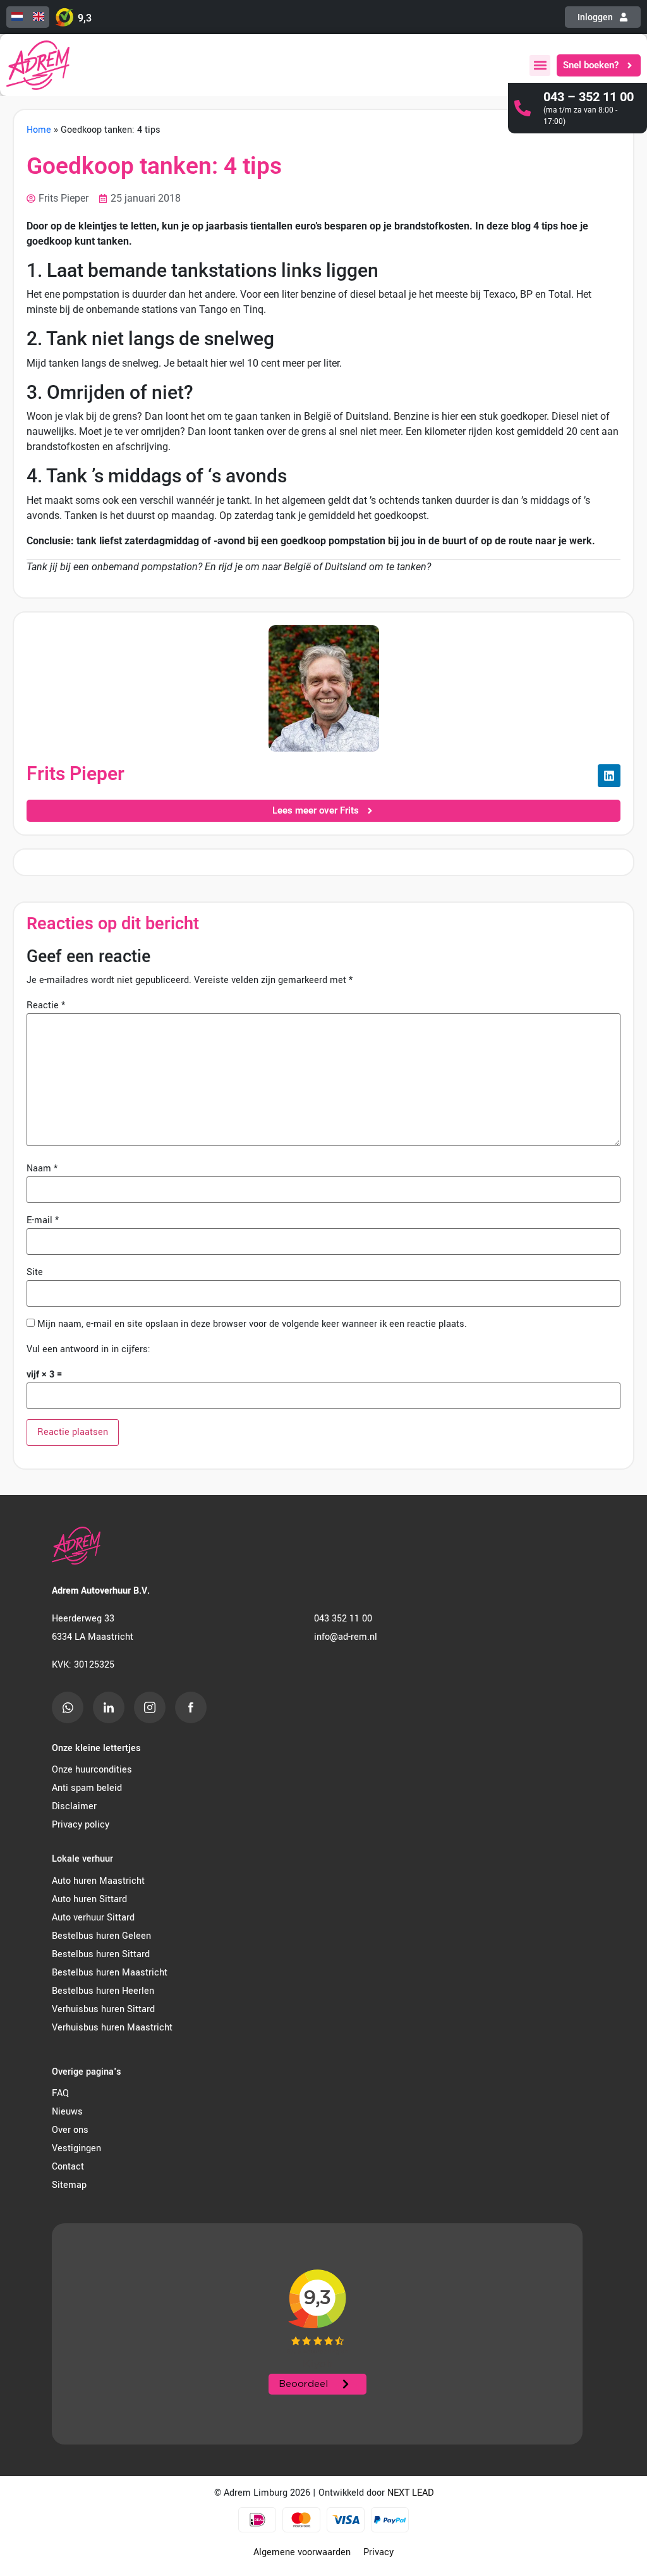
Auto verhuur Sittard (93, 1918)
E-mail (43, 1221)
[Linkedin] (609, 776)
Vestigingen (76, 2148)
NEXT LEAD (410, 2493)
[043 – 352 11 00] (523, 108)
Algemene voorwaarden (302, 2552)
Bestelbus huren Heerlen (103, 1991)
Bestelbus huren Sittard (101, 1954)
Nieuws (67, 2112)
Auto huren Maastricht (98, 1881)
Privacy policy (81, 1825)
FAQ (60, 2093)
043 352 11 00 (343, 1619)
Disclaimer (74, 1806)
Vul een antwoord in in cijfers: (88, 1350)
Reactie (46, 1006)
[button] (540, 65)
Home (39, 130)
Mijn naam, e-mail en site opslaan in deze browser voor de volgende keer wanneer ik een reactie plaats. (252, 1324)
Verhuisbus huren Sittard (103, 2009)
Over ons (70, 2130)
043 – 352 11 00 (589, 97)
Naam (42, 1169)
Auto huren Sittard (89, 1899)
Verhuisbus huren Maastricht (112, 2028)
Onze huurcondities (92, 1770)
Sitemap (69, 2185)
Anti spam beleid (87, 1788)
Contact (68, 2167)
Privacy (378, 2552)
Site (35, 1273)
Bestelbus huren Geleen (101, 1936)
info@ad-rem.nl (346, 1637)
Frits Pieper (76, 773)
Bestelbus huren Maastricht (110, 1973)
